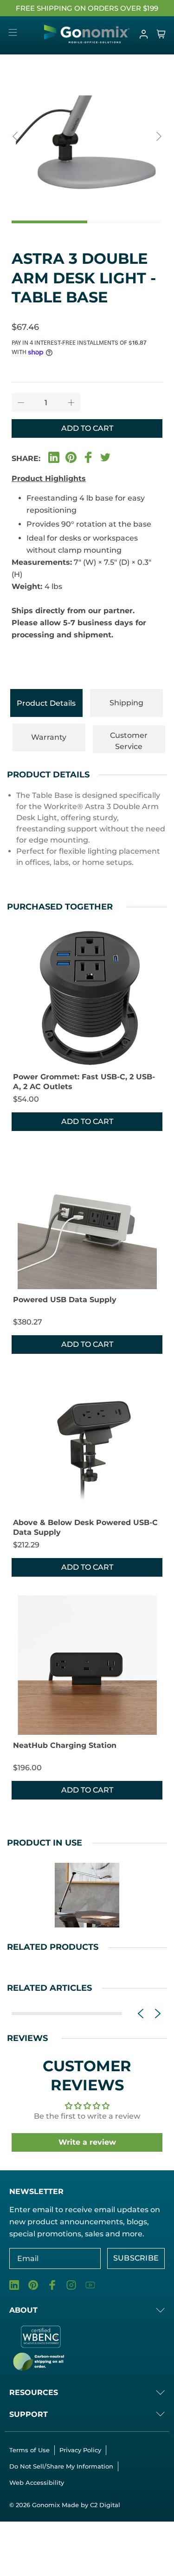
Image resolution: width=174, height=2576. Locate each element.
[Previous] (16, 136)
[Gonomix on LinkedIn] (14, 2285)
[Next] (158, 136)
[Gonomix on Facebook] (52, 2285)
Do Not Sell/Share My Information (61, 2466)
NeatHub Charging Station (65, 1745)
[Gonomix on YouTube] (90, 2285)
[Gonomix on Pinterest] (33, 2285)
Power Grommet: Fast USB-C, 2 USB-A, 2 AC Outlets (84, 1082)
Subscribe (136, 2258)
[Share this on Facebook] (88, 456)
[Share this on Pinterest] (71, 456)
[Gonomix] (87, 34)
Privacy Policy (80, 2450)
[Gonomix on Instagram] (71, 2285)
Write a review (87, 2142)
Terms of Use (29, 2450)
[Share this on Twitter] (105, 456)
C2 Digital (105, 2505)
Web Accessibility (37, 2482)
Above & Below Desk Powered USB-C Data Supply (85, 1527)
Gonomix (47, 2505)
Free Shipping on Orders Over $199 (87, 8)
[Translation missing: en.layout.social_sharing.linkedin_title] (54, 456)
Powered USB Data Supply (65, 1300)
